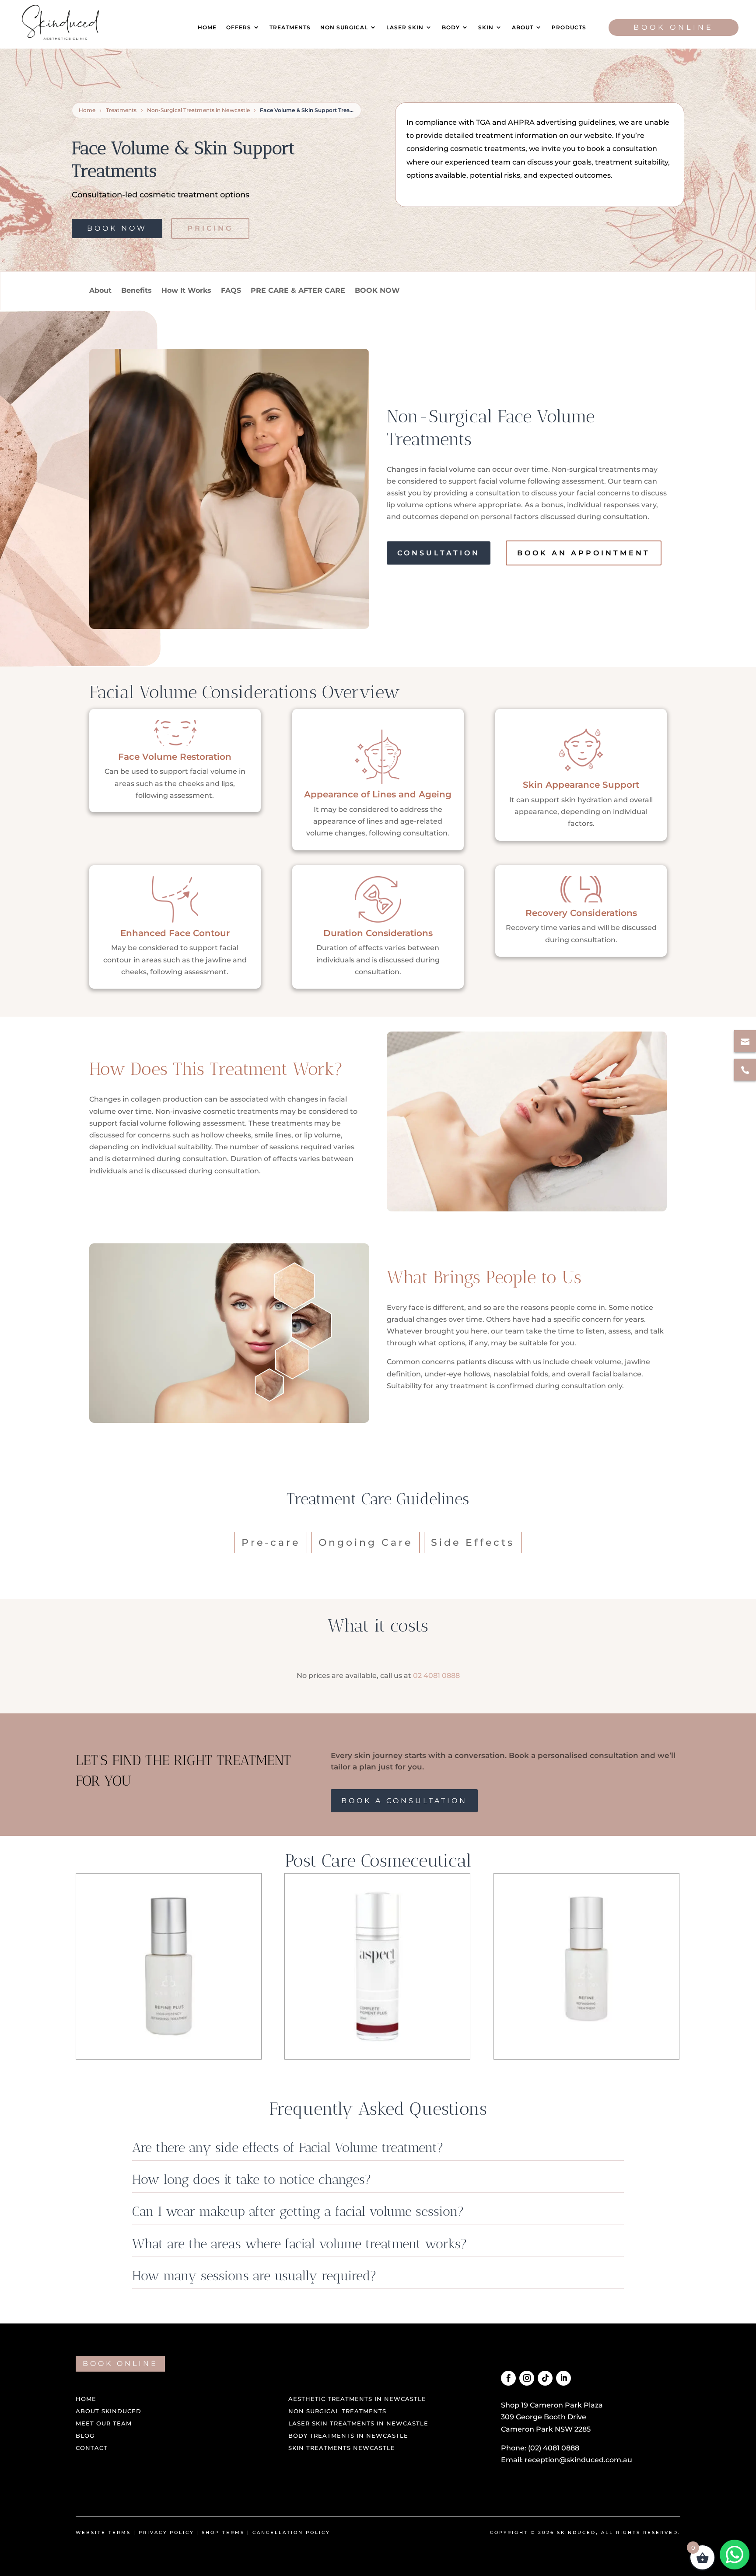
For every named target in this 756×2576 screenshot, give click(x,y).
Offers (239, 27)
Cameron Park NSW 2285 (546, 2429)
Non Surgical (344, 27)
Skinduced (576, 2532)
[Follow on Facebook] (508, 2378)
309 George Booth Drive (544, 2417)
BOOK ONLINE (120, 2364)
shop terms (223, 2532)
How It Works (186, 290)
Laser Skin (405, 27)
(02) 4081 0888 (554, 2448)
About (523, 27)
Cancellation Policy (291, 2532)
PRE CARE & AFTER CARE (298, 290)
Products (569, 27)
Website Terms (103, 2532)
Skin (486, 27)
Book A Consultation (404, 1801)
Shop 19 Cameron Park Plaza (552, 2405)
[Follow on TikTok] (545, 2378)
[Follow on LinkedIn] (563, 2378)
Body (451, 27)
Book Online (674, 27)
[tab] (271, 1542)
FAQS (231, 290)
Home (207, 27)
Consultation (439, 553)
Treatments (290, 27)
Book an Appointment (584, 553)
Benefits (136, 290)
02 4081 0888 (436, 1676)
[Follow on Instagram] (527, 2378)
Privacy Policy (166, 2532)
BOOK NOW (377, 290)
